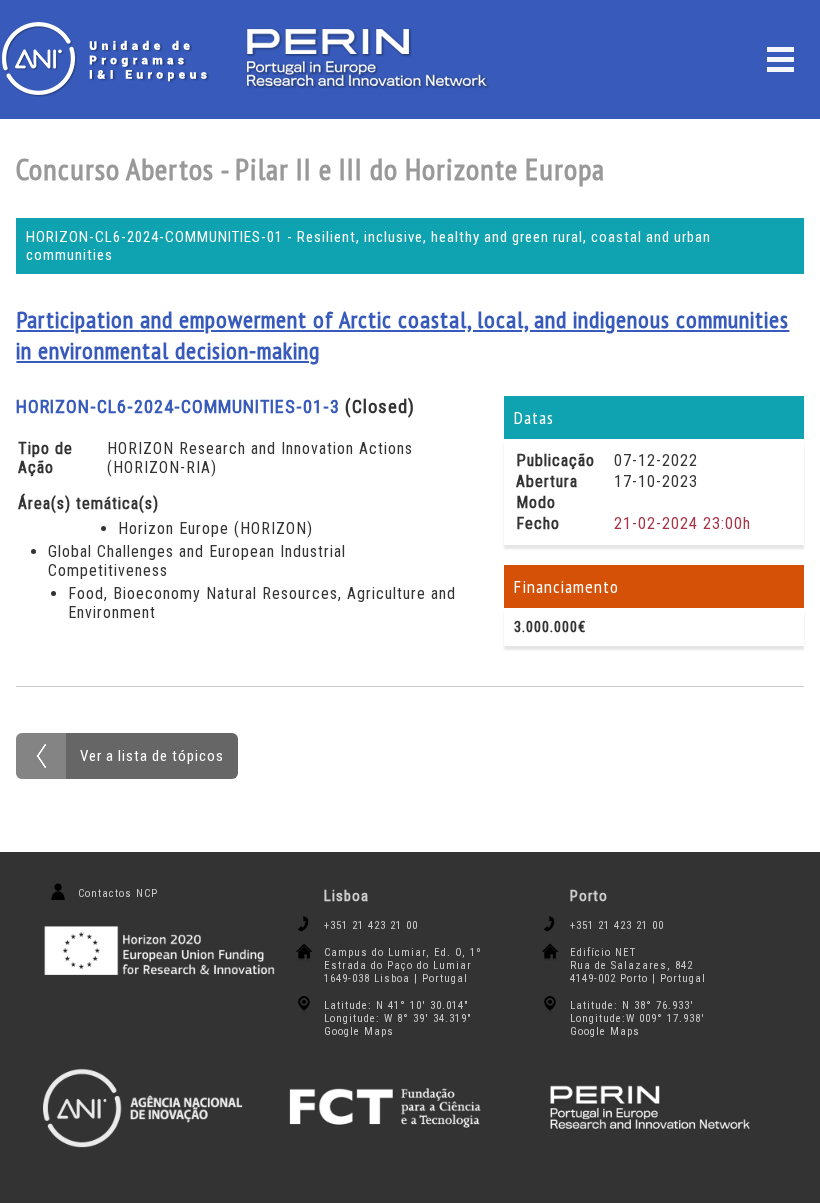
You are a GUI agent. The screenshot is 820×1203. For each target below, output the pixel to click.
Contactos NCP (118, 893)
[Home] (110, 59)
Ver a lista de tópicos (152, 756)
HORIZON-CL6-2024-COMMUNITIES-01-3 (178, 406)
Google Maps (359, 1031)
